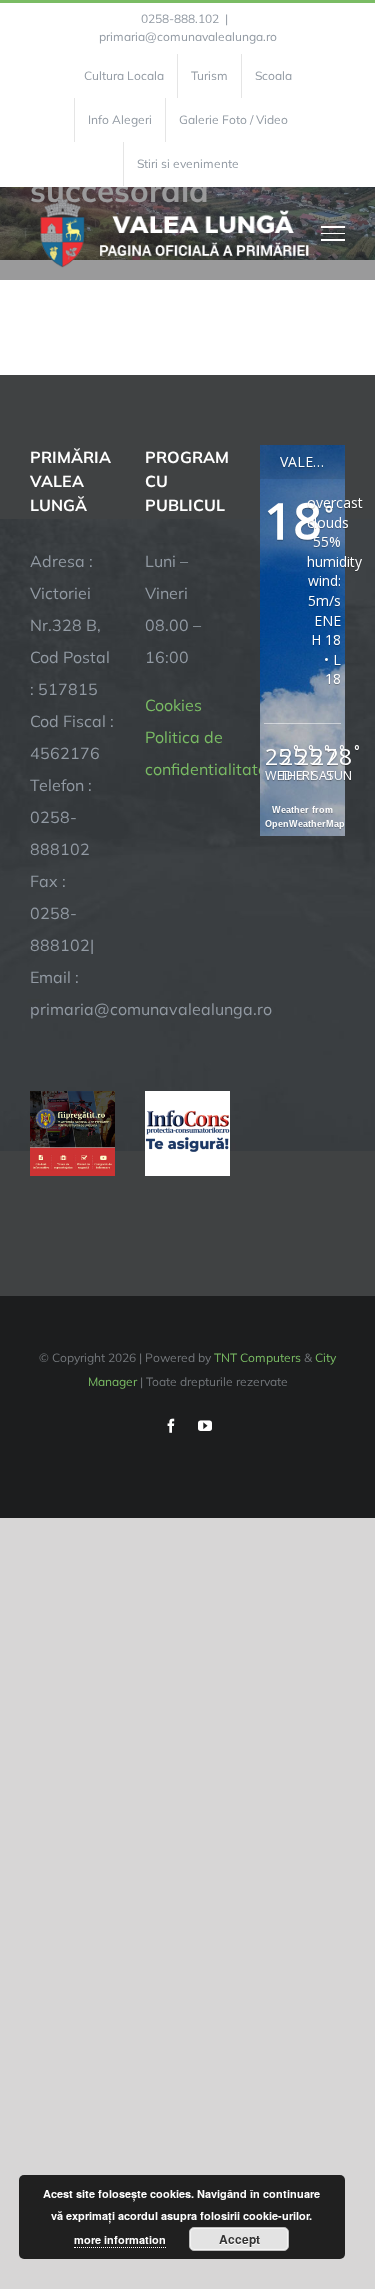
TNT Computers (257, 1357)
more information (120, 2239)
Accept (239, 2239)
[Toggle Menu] (333, 233)
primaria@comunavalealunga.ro (188, 36)
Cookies (173, 705)
